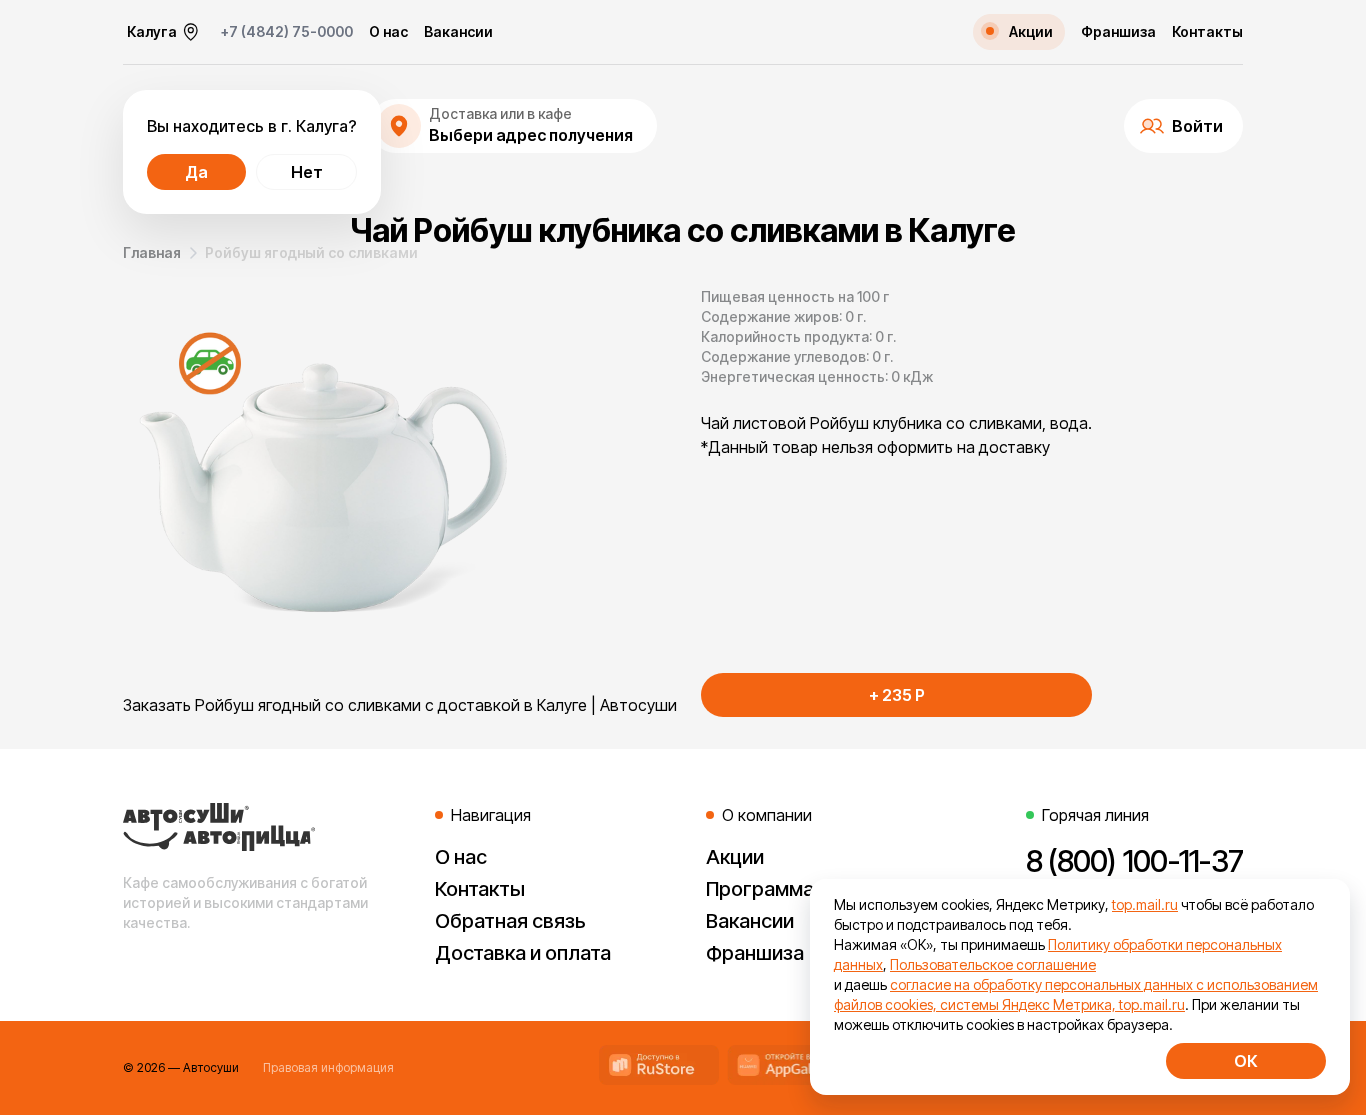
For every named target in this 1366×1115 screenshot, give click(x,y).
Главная (152, 252)
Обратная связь (510, 921)
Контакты (1207, 32)
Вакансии (458, 32)
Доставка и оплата (523, 953)
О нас (388, 32)
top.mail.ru (1145, 904)
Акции (735, 857)
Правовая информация (328, 1067)
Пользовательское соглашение (993, 964)
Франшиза (1118, 32)
